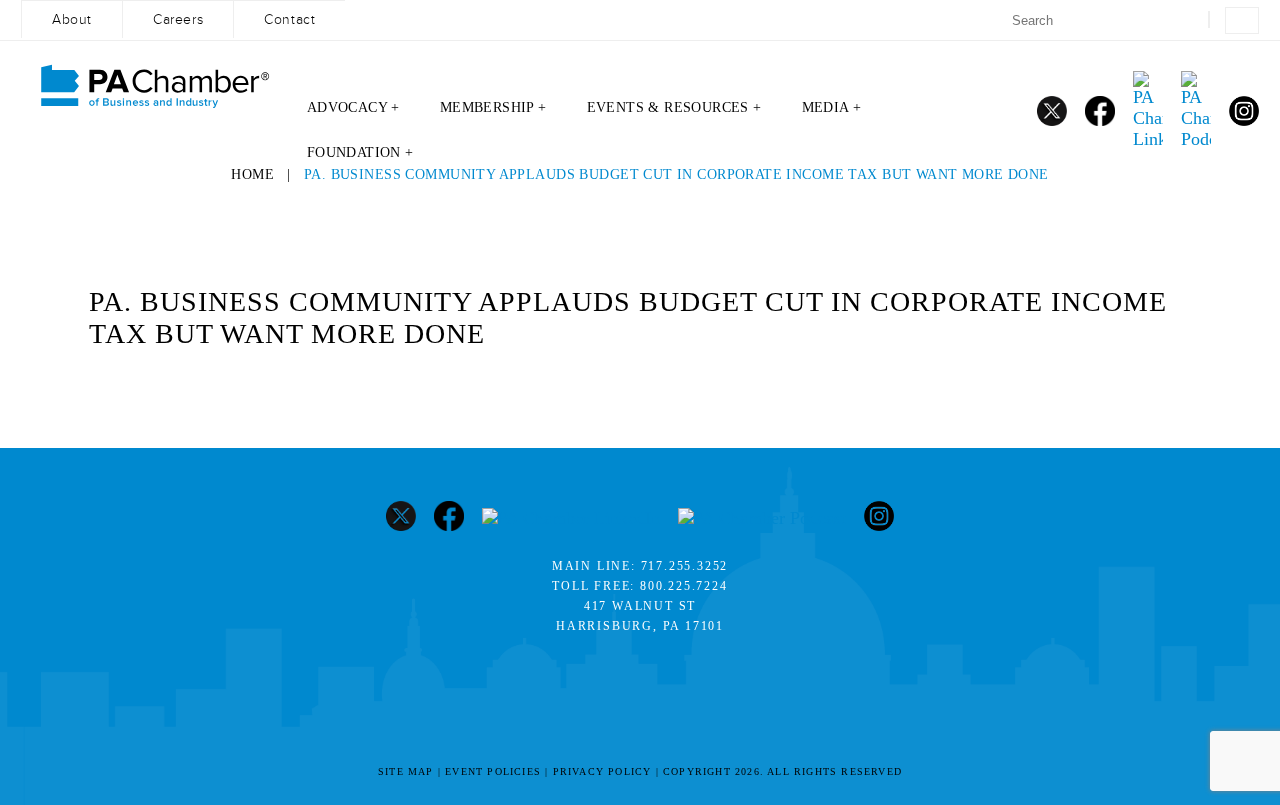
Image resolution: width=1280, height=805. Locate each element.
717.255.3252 (685, 566)
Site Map (406, 771)
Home (252, 174)
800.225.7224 (684, 586)
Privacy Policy (602, 771)
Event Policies (493, 771)
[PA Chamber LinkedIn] (1148, 110)
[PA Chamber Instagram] (1244, 111)
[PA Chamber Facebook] (1100, 111)
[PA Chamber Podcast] (1196, 110)
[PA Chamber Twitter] (1052, 111)
